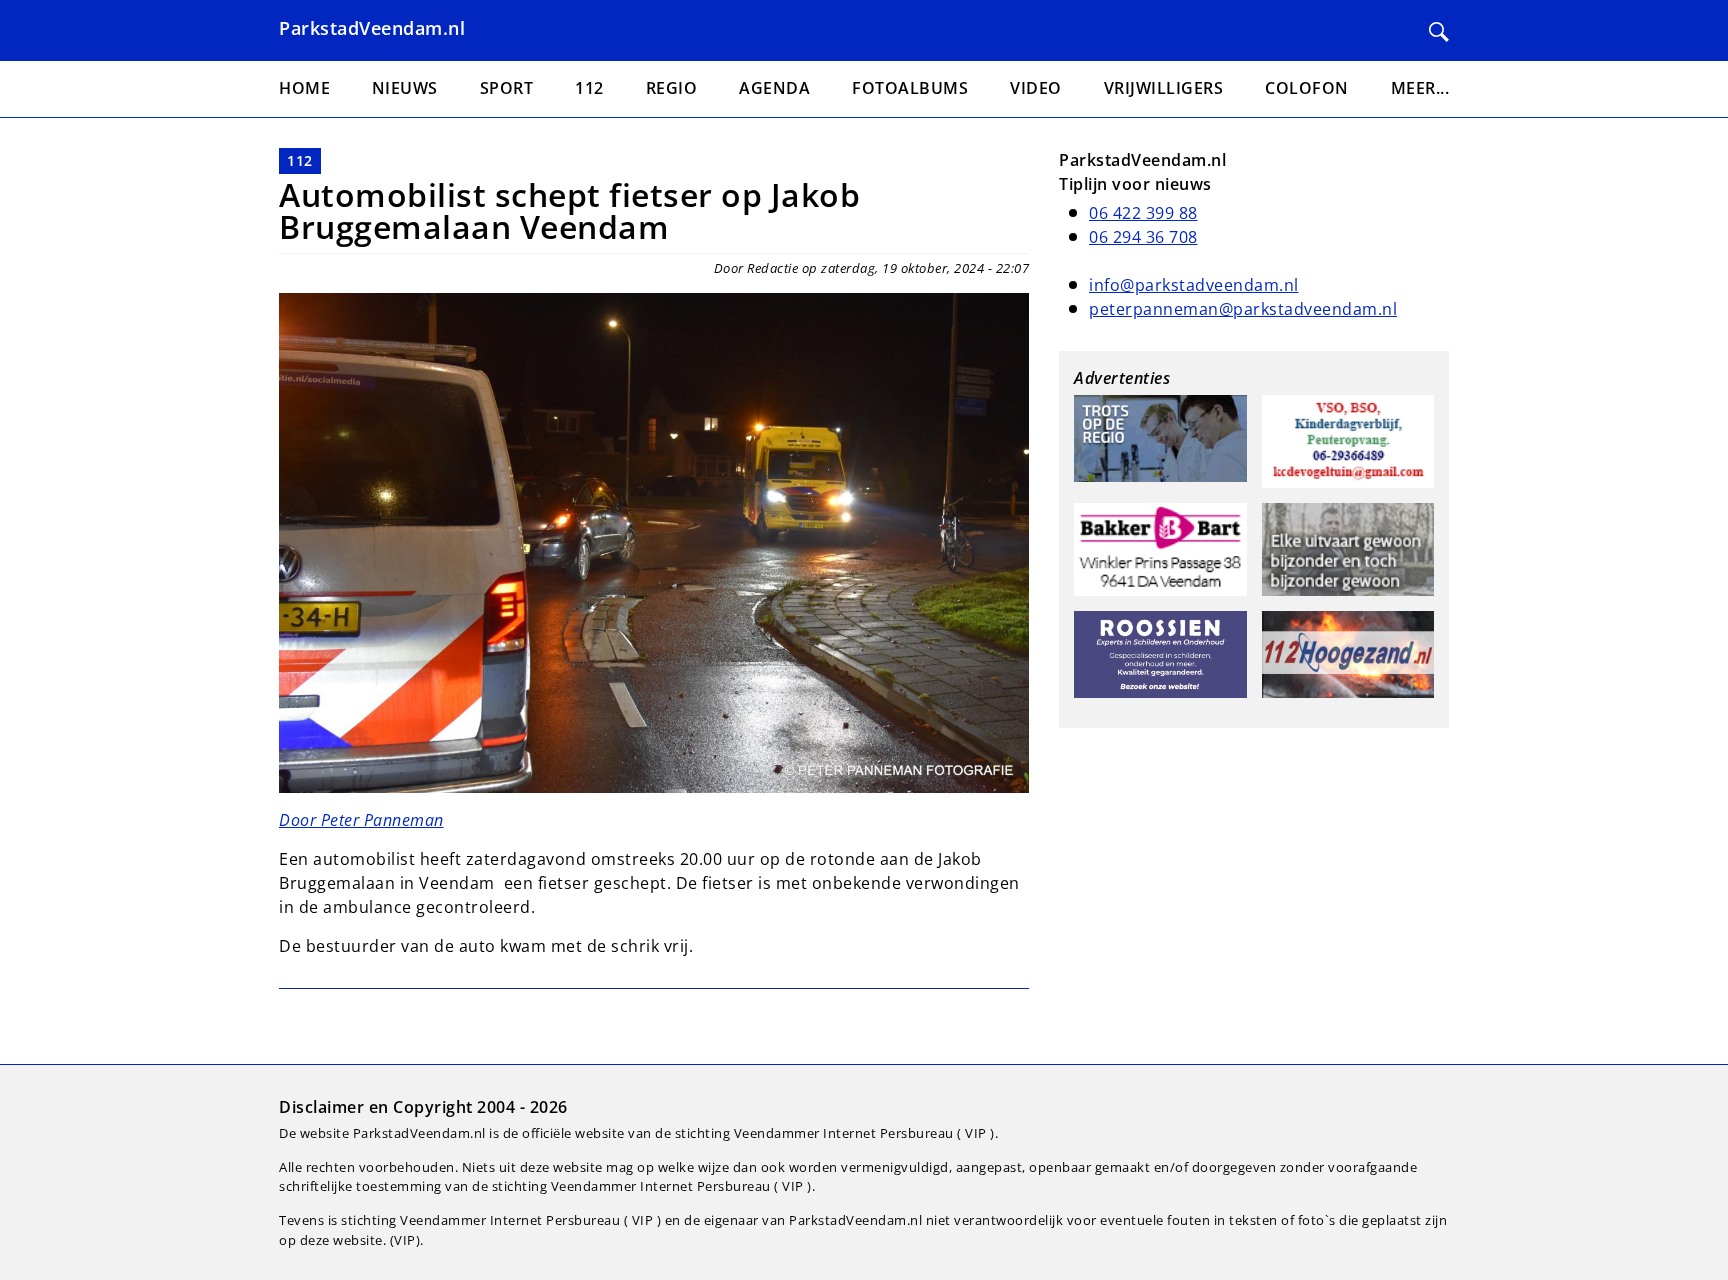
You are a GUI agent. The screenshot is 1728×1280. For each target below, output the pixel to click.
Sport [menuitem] (507, 88)
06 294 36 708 (1143, 237)
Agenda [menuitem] (774, 88)
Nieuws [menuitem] (405, 88)
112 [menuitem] (589, 88)
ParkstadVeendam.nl (372, 28)
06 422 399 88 (1143, 213)
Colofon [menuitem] (1307, 88)
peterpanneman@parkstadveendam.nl (1243, 309)
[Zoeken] (1439, 32)
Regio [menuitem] (672, 88)
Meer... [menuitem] (1420, 88)
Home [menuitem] (304, 88)
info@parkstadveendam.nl (1194, 285)
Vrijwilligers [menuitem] (1164, 88)
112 (300, 160)
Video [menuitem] (1036, 88)
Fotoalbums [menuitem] (910, 88)
